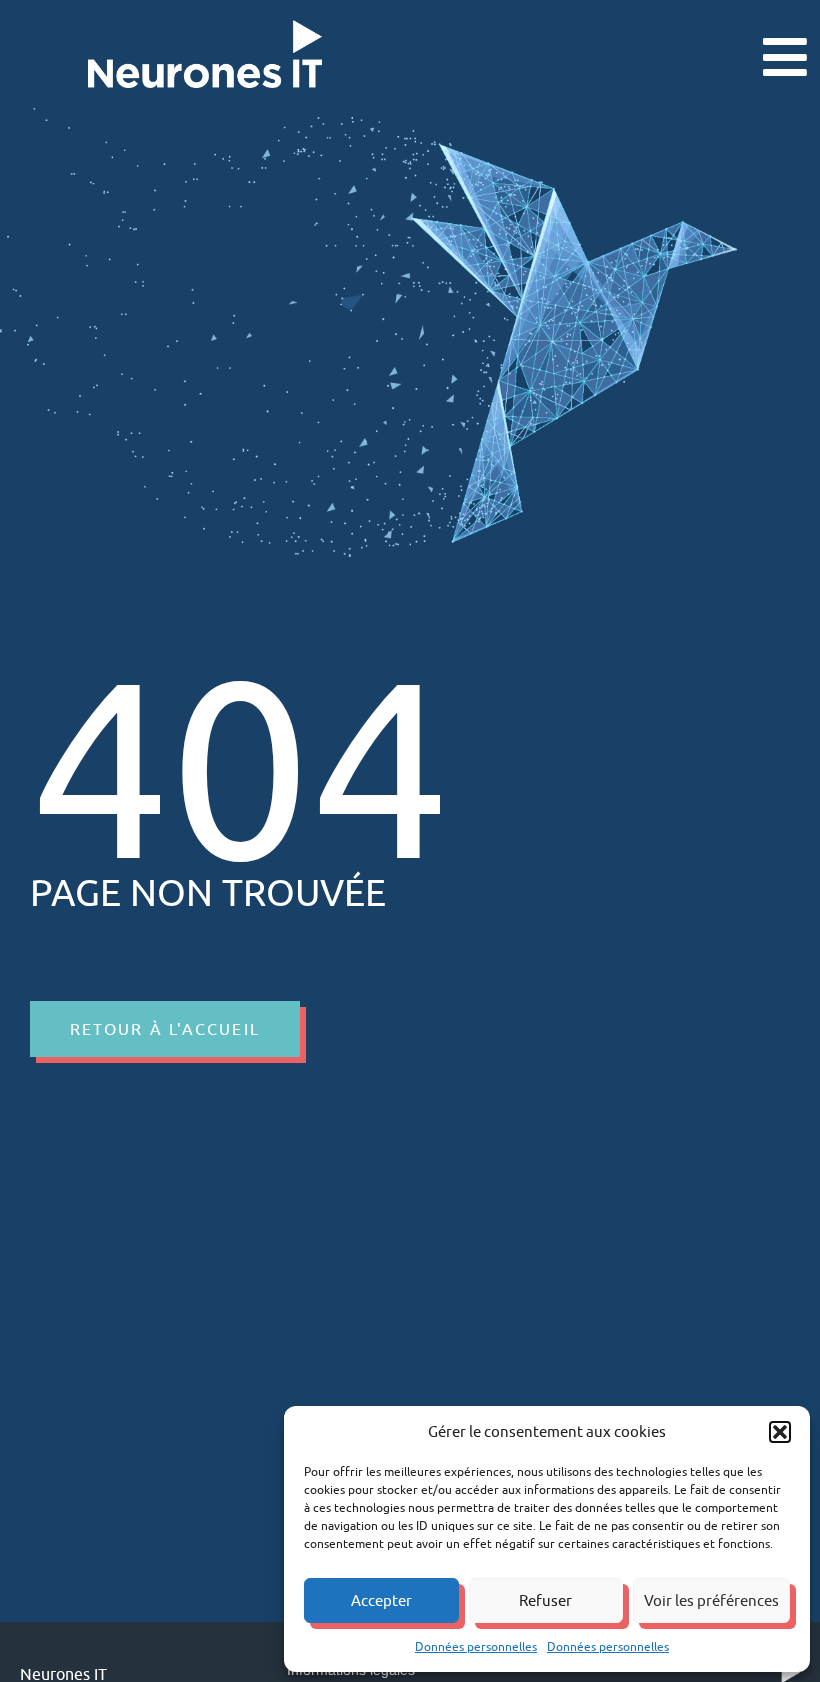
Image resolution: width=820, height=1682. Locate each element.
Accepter (381, 1600)
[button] (780, 1432)
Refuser (545, 1600)
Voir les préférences (711, 1600)
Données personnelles (476, 1646)
